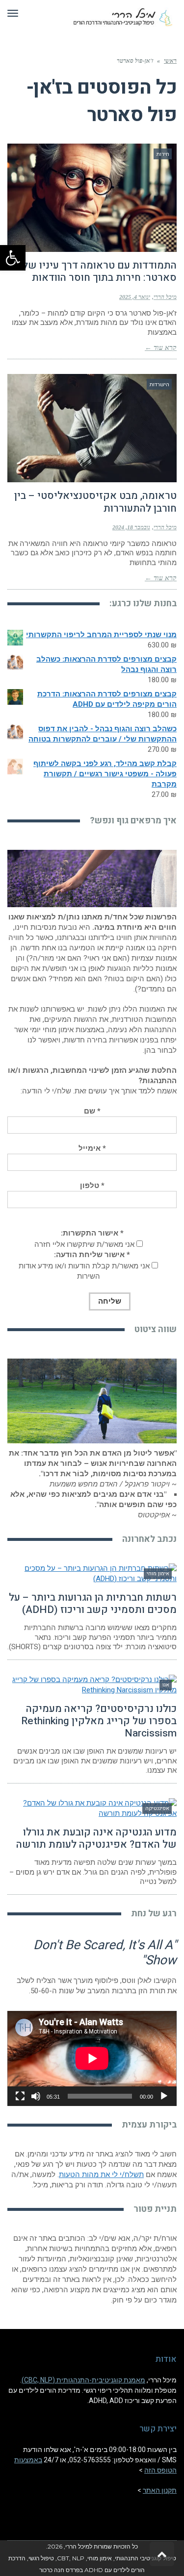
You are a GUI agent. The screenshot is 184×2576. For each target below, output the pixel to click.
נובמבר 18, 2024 (131, 527)
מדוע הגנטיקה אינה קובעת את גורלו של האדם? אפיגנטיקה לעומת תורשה (96, 1838)
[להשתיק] (36, 2096)
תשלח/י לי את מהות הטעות (101, 2175)
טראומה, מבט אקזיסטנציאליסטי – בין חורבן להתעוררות (95, 502)
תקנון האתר (160, 2490)
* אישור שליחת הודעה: (92, 1255)
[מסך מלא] (20, 2096)
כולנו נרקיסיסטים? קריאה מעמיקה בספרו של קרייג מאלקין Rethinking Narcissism (99, 1721)
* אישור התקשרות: (92, 1233)
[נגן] (164, 2096)
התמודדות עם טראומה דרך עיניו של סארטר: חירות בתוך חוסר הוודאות (100, 272)
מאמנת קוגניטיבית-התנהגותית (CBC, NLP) (83, 2380)
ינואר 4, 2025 (135, 297)
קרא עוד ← (161, 348)
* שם (92, 1111)
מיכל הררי (165, 297)
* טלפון (92, 1186)
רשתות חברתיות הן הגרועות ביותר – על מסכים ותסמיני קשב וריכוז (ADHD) (93, 1604)
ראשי (170, 61)
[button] (13, 258)
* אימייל (92, 1148)
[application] (92, 2058)
